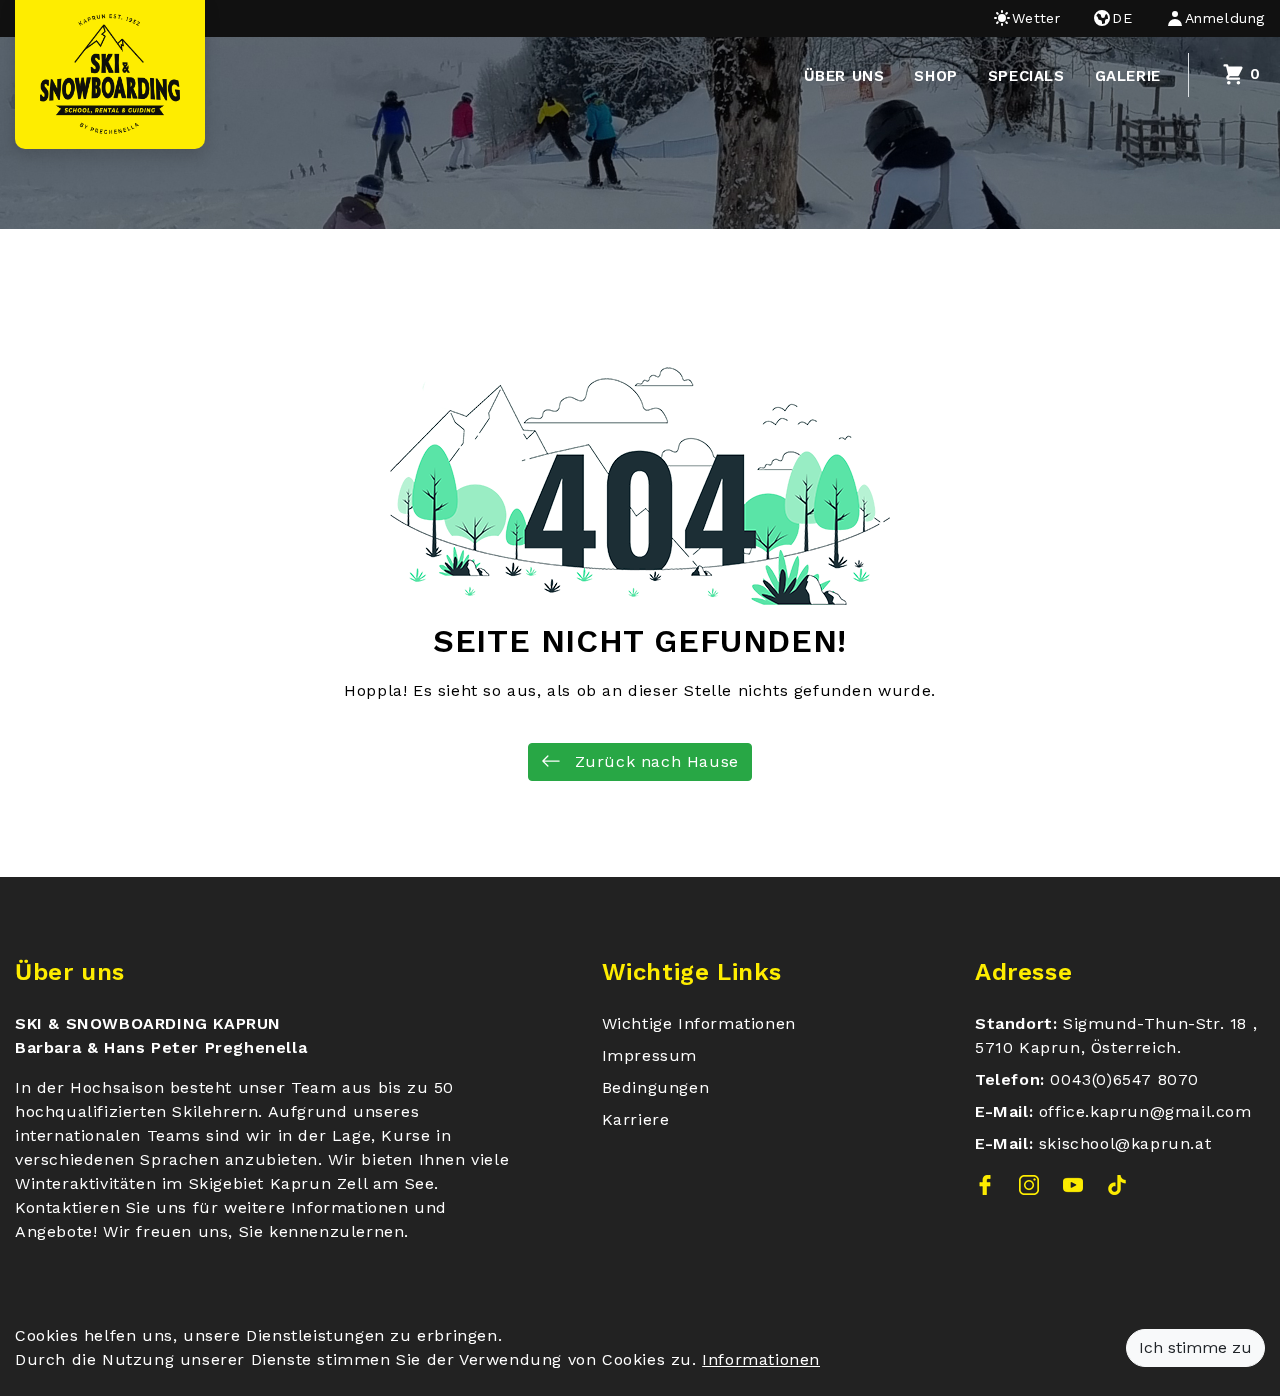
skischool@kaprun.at (1125, 1143)
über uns (844, 76)
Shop (935, 76)
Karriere (636, 1119)
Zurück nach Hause (654, 761)
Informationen (761, 1359)
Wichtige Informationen (699, 1023)
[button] (1207, 18)
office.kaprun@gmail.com (1145, 1111)
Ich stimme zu (1195, 1347)
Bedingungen (656, 1087)
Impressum (649, 1055)
